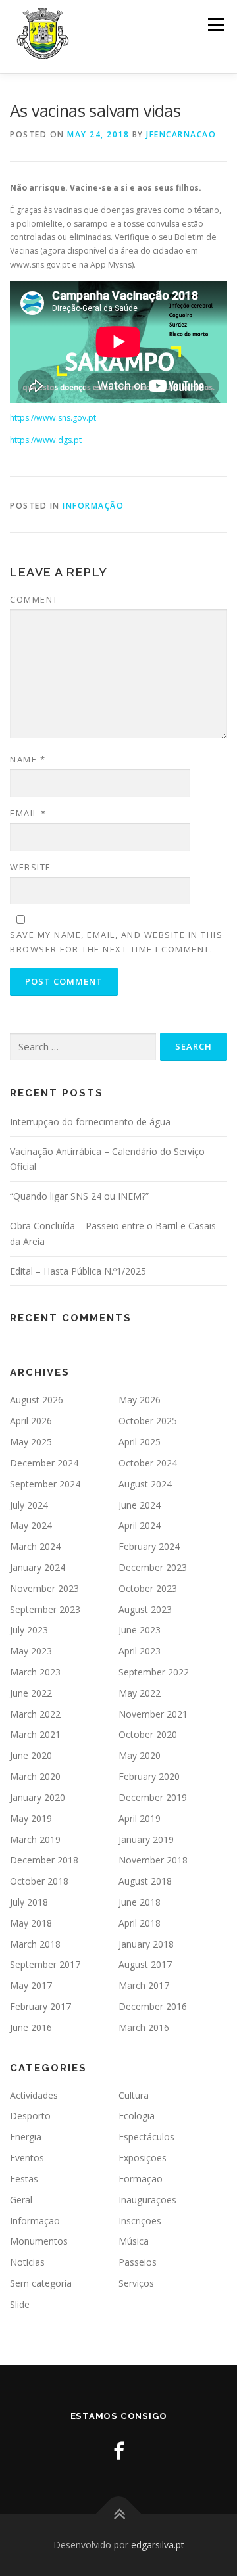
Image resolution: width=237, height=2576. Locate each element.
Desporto (30, 2116)
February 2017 (40, 2006)
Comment (34, 599)
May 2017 (31, 1985)
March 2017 (144, 1985)
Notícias (27, 2262)
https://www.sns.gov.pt (53, 418)
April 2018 (140, 1923)
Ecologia (137, 2116)
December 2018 (44, 1860)
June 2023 (140, 1630)
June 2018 (140, 1902)
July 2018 (29, 1902)
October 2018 (39, 1881)
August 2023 (145, 1609)
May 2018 (31, 1923)
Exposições (143, 2158)
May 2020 (140, 1755)
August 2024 (145, 1484)
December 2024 (44, 1463)
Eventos (27, 2158)
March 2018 (35, 1944)
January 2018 (146, 1944)
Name (28, 759)
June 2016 (31, 2027)
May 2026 (140, 1400)
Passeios (138, 2262)
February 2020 (149, 1776)
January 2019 (146, 1839)
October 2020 (148, 1734)
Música (134, 2241)
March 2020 (35, 1776)
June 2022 (31, 1693)
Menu (215, 25)
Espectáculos (146, 2137)
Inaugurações (147, 2200)
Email (28, 813)
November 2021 (153, 1714)
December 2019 (153, 1797)
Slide (20, 2304)
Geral (21, 2200)
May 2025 (31, 1442)
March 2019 (35, 1839)
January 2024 (38, 1567)
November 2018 (153, 1860)
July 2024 (29, 1505)
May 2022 (140, 1693)
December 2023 (153, 1567)
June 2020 (31, 1755)
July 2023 (29, 1630)
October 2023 (148, 1588)
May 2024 (31, 1525)
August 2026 (37, 1400)
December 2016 (153, 2006)
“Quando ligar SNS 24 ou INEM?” (79, 1196)
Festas (24, 2179)
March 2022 (35, 1714)
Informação (93, 506)
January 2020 (38, 1797)
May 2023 (31, 1651)
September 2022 (154, 1672)
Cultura (134, 2095)
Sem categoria (41, 2283)
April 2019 (140, 1818)
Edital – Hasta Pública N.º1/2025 (78, 1271)
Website (31, 867)
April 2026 (31, 1421)
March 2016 (144, 2027)
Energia (26, 2137)
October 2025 (148, 1421)
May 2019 (31, 1818)
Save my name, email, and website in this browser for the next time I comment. (116, 942)
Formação (141, 2179)
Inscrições (140, 2221)
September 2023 (45, 1609)
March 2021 (35, 1734)
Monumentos (39, 2241)
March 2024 (35, 1546)
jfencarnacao (181, 134)
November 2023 (44, 1588)
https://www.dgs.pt (46, 440)
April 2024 (140, 1525)
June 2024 (140, 1505)
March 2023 (35, 1672)
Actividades (34, 2095)
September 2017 (45, 1964)
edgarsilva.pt (158, 2545)
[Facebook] (119, 2451)
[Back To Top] (119, 2515)
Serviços (136, 2283)
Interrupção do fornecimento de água (90, 1122)
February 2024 (149, 1546)
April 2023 (140, 1651)
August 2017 (145, 1964)
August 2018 (145, 1881)
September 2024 (45, 1484)
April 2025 (140, 1442)
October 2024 (148, 1463)
